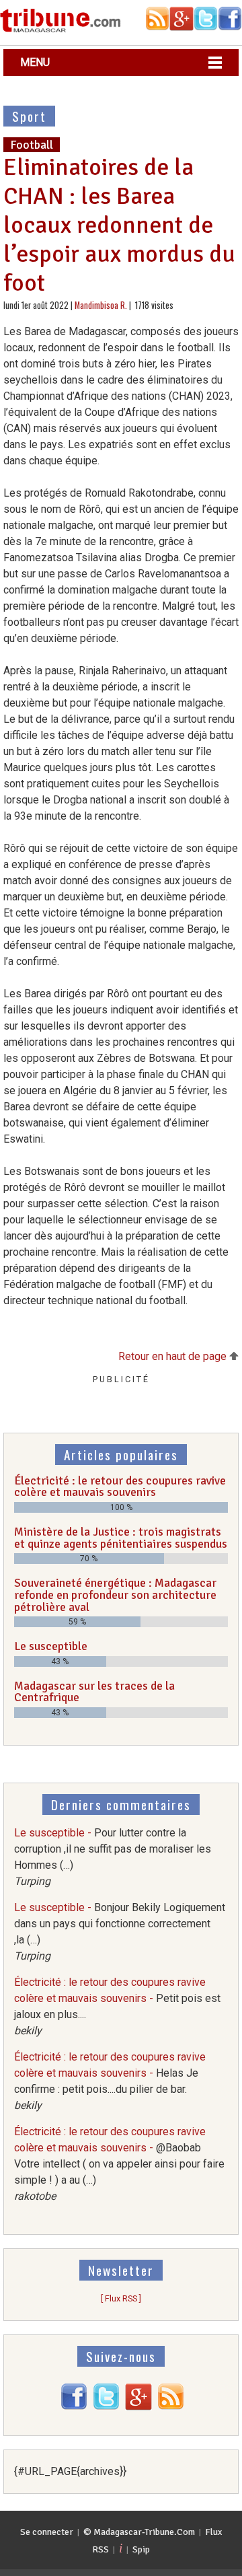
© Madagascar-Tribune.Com (139, 2532)
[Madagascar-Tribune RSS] (171, 2407)
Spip (141, 2549)
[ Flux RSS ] (121, 2298)
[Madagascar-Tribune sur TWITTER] (106, 2407)
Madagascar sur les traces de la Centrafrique (94, 1692)
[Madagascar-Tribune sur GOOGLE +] (138, 2407)
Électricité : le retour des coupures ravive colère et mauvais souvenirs (120, 1487)
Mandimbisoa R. (101, 305)
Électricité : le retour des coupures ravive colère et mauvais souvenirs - (119, 2164)
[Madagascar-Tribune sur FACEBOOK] (74, 2407)
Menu (35, 62)
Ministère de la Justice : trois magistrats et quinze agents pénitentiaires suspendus (121, 1538)
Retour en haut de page (174, 1356)
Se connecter (47, 2532)
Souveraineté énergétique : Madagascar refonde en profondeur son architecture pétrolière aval (115, 1595)
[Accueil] (61, 30)
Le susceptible (51, 1646)
